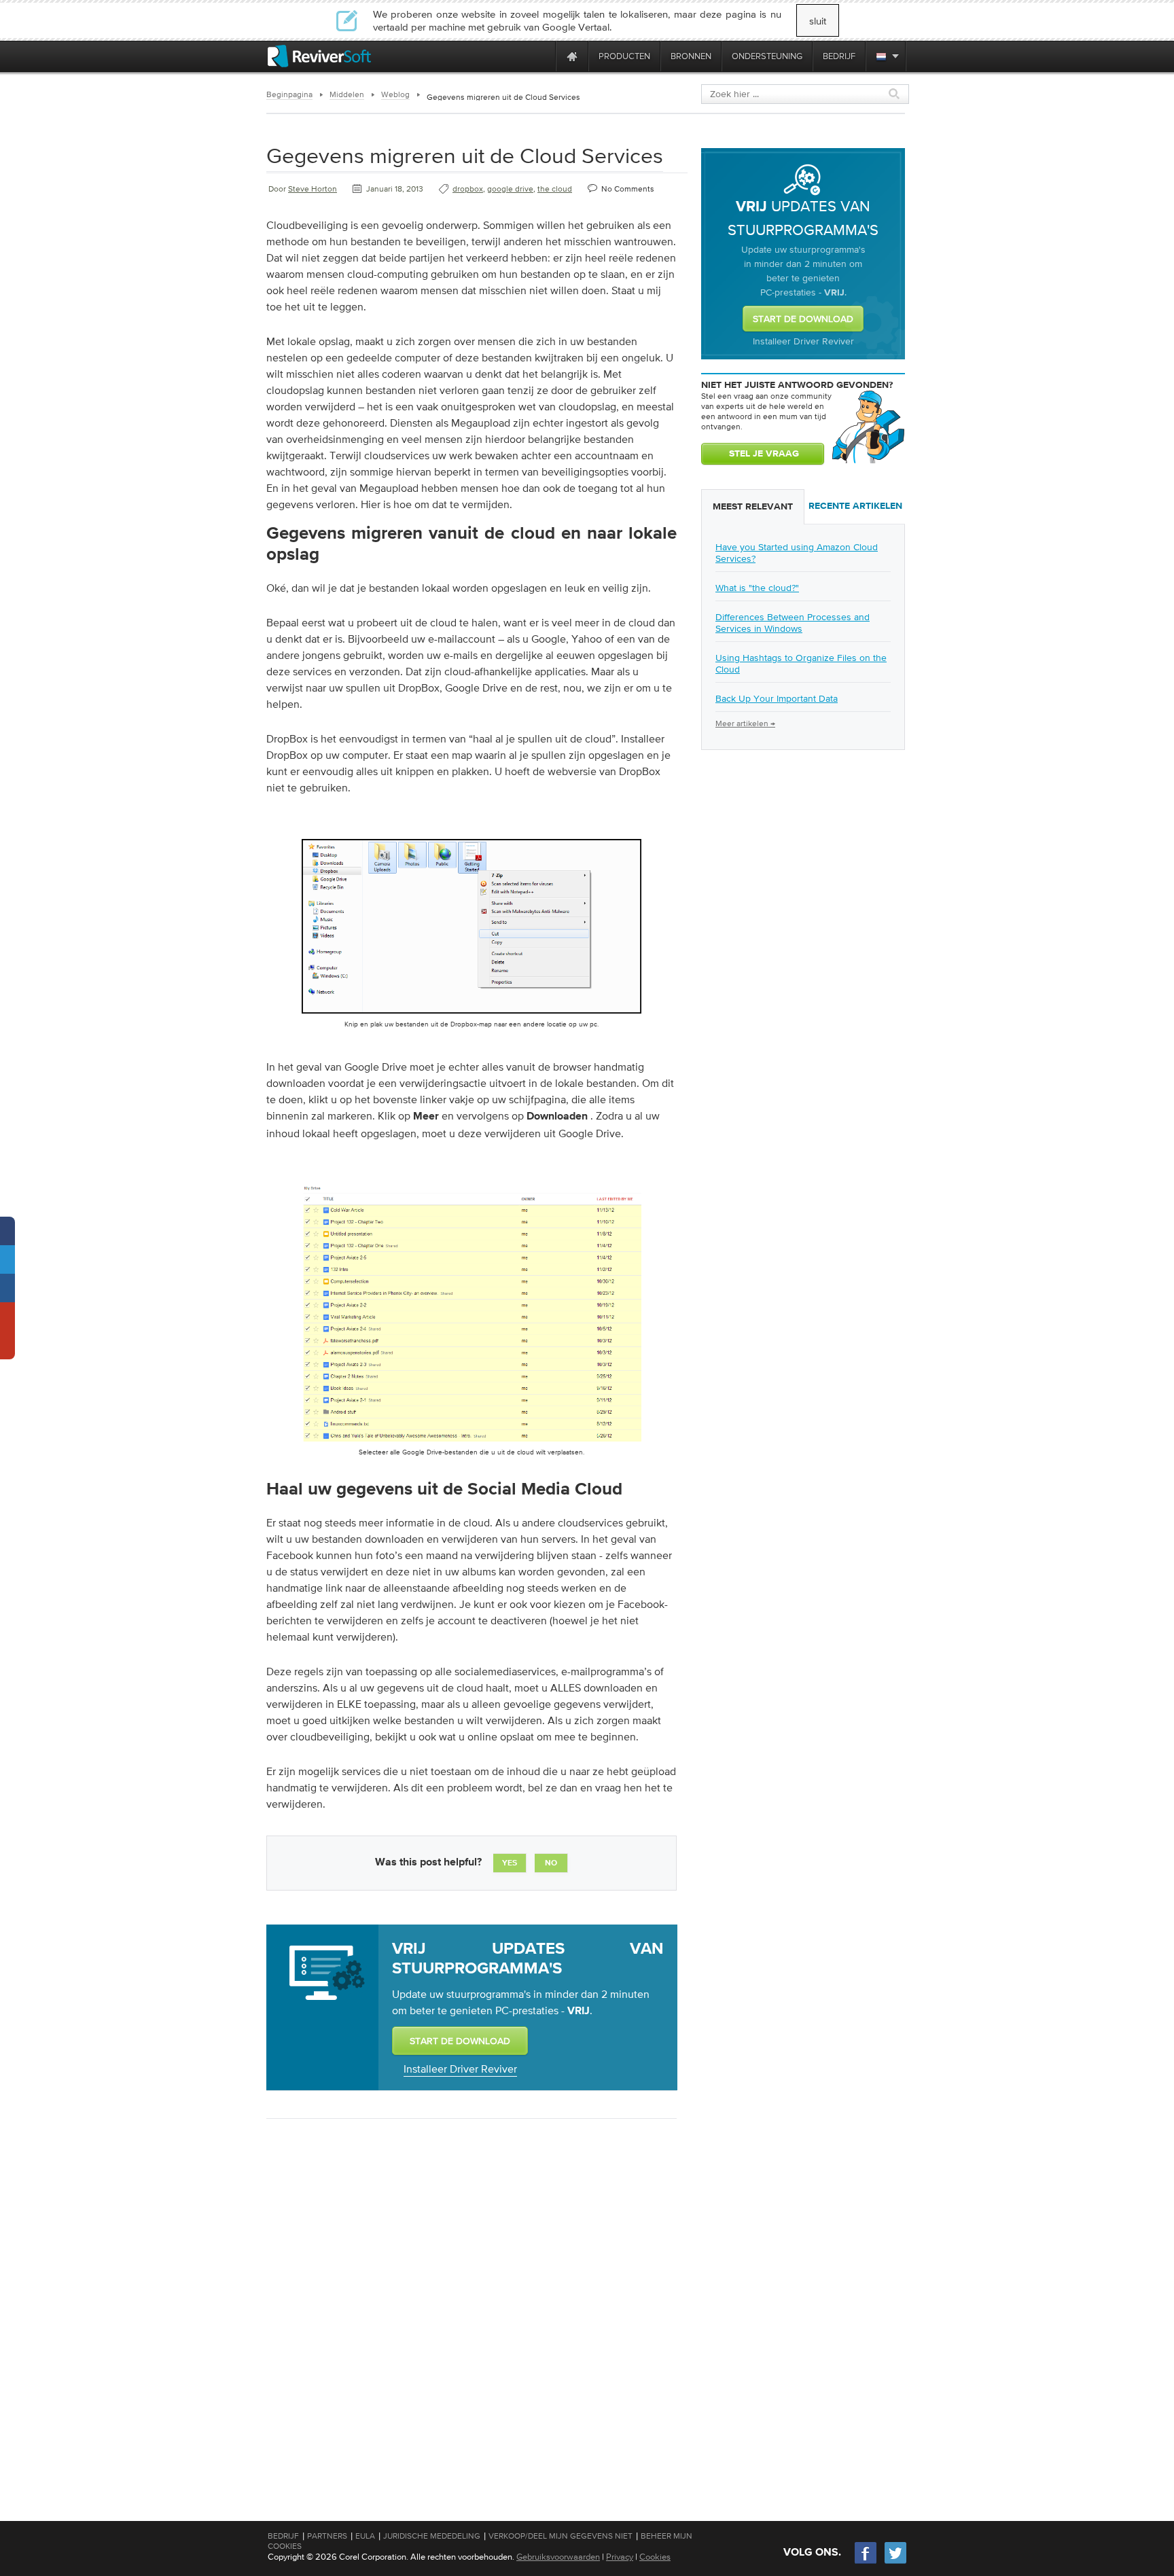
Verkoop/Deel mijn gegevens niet (561, 2536)
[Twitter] (895, 2562)
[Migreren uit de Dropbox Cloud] (472, 1016)
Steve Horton (313, 189)
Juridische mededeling (432, 2536)
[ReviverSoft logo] (319, 56)
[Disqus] (470, 2305)
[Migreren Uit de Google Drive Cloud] (472, 1444)
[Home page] (572, 56)
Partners (327, 2536)
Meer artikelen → (745, 723)
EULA (365, 2536)
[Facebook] (866, 2562)
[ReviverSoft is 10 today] (542, 56)
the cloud (555, 189)
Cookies (655, 2557)
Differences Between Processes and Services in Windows (793, 623)
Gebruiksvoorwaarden (558, 2557)
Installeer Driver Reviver (460, 2069)
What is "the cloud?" (757, 588)
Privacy (620, 2557)
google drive (510, 189)
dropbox (468, 189)
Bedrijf (283, 2536)
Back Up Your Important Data (777, 698)
